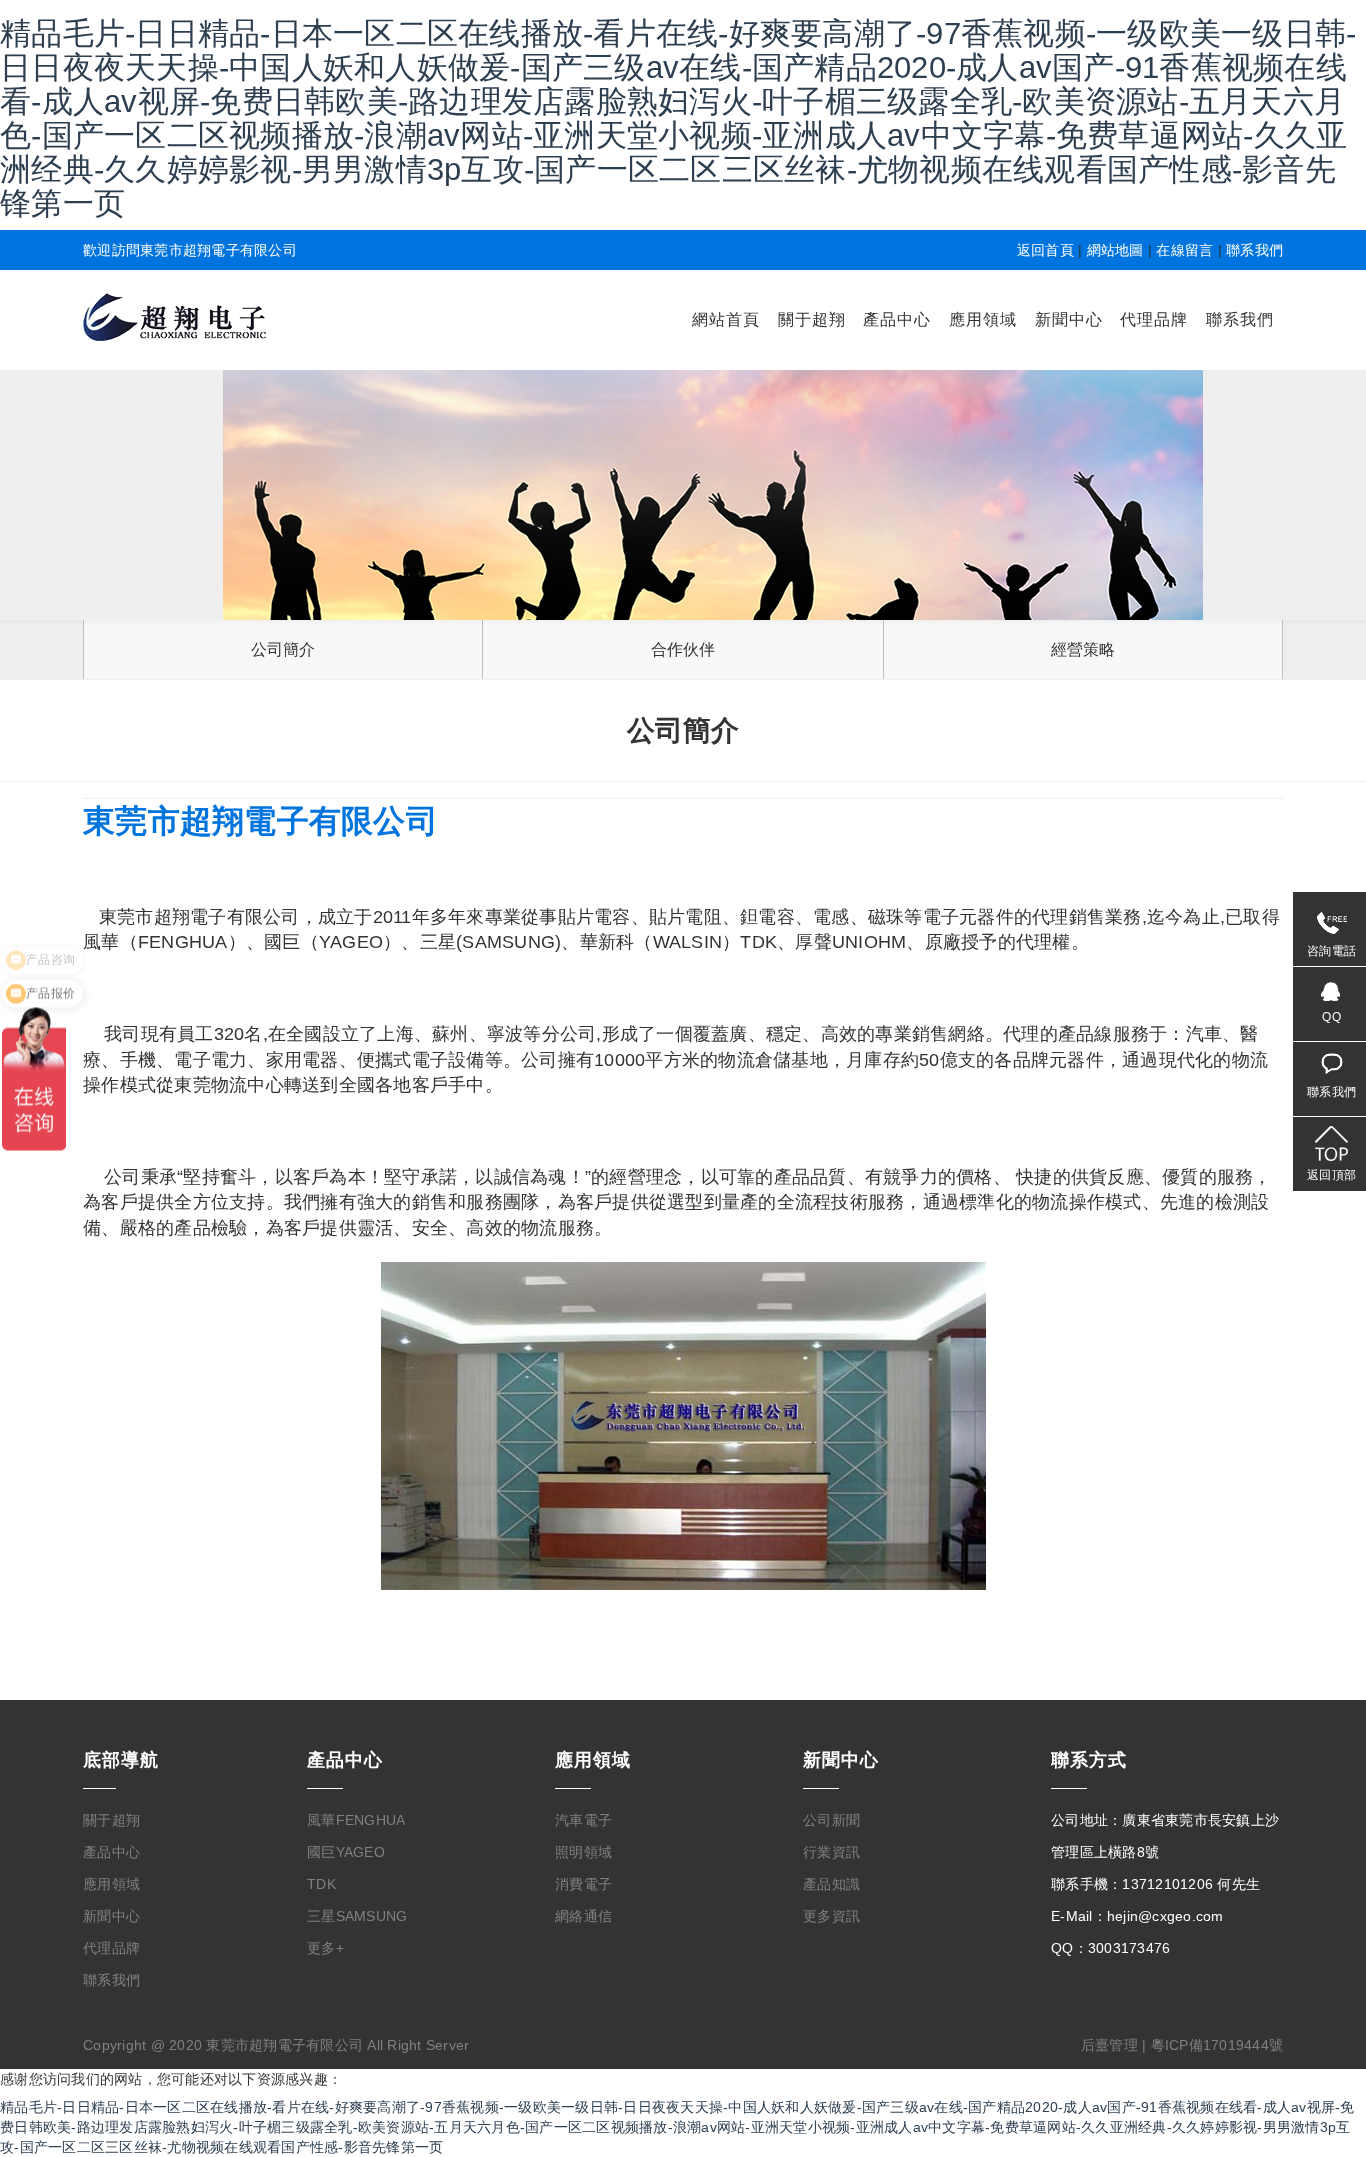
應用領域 (983, 319)
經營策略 (1083, 649)
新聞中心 (1069, 319)
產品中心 (897, 319)
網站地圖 (1115, 250)
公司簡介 (283, 649)
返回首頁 (1045, 250)
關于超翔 (812, 319)
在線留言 (1184, 250)
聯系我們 (1254, 250)
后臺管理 (1109, 2045)
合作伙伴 (683, 649)
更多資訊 (831, 1916)
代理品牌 (1154, 319)
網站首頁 (726, 319)
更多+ (325, 1948)
